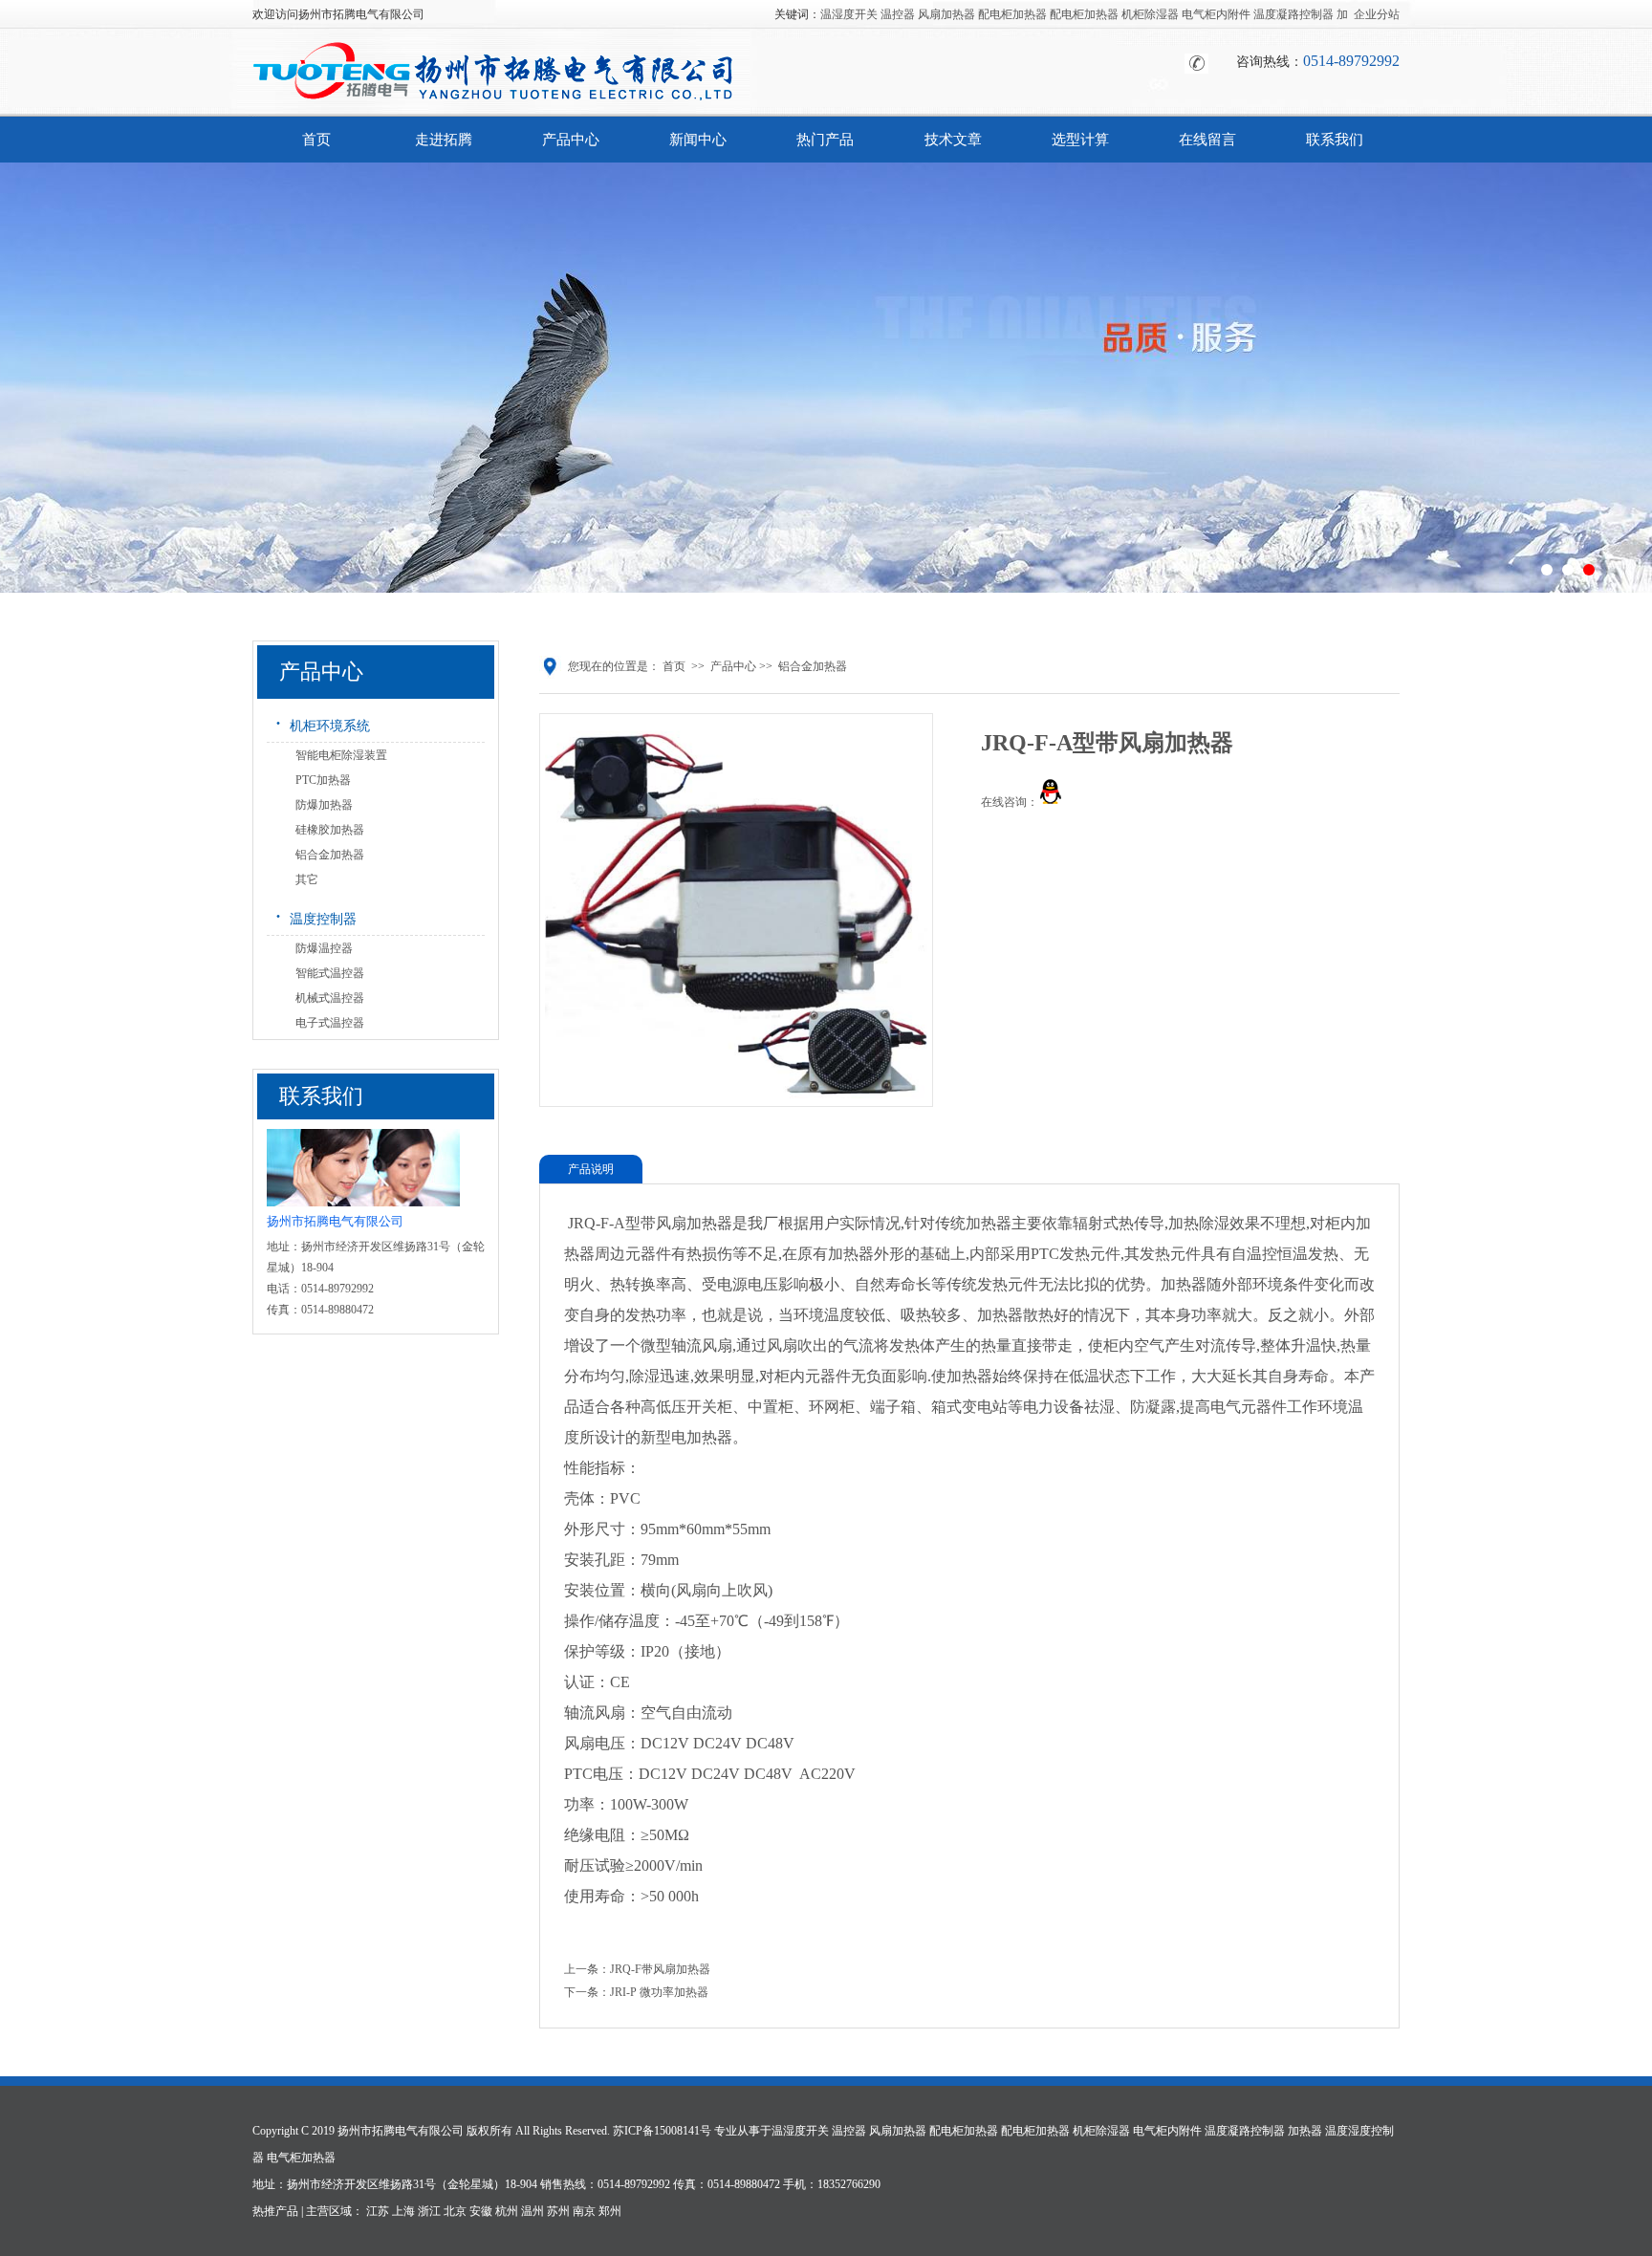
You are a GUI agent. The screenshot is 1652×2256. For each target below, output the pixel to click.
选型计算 (1080, 140)
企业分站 (1377, 14)
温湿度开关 (849, 14)
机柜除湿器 (1150, 14)
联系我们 (1335, 140)
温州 (533, 2211)
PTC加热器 (323, 780)
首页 (316, 140)
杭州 (507, 2211)
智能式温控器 (330, 973)
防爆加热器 (324, 805)
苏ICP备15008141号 (662, 2131)
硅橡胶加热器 (330, 830)
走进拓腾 (444, 140)
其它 (307, 879)
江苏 (378, 2211)
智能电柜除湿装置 (341, 755)
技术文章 (953, 140)
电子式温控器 (330, 1023)
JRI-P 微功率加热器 (659, 1992)
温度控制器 (315, 916)
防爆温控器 (324, 948)
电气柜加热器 (301, 2158)
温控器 (898, 14)
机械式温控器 (330, 998)
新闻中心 (698, 140)
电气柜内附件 (1216, 14)
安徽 (481, 2211)
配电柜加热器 (1012, 14)
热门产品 (825, 140)
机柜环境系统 (322, 723)
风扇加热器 (946, 14)
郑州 (610, 2211)
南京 (584, 2211)
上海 (403, 2211)
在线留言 (1207, 140)
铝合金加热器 (330, 855)
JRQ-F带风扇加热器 (660, 1969)
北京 (455, 2211)
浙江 (429, 2211)
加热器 (1305, 2131)
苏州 (558, 2211)
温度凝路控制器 (1293, 14)
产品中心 (571, 140)
